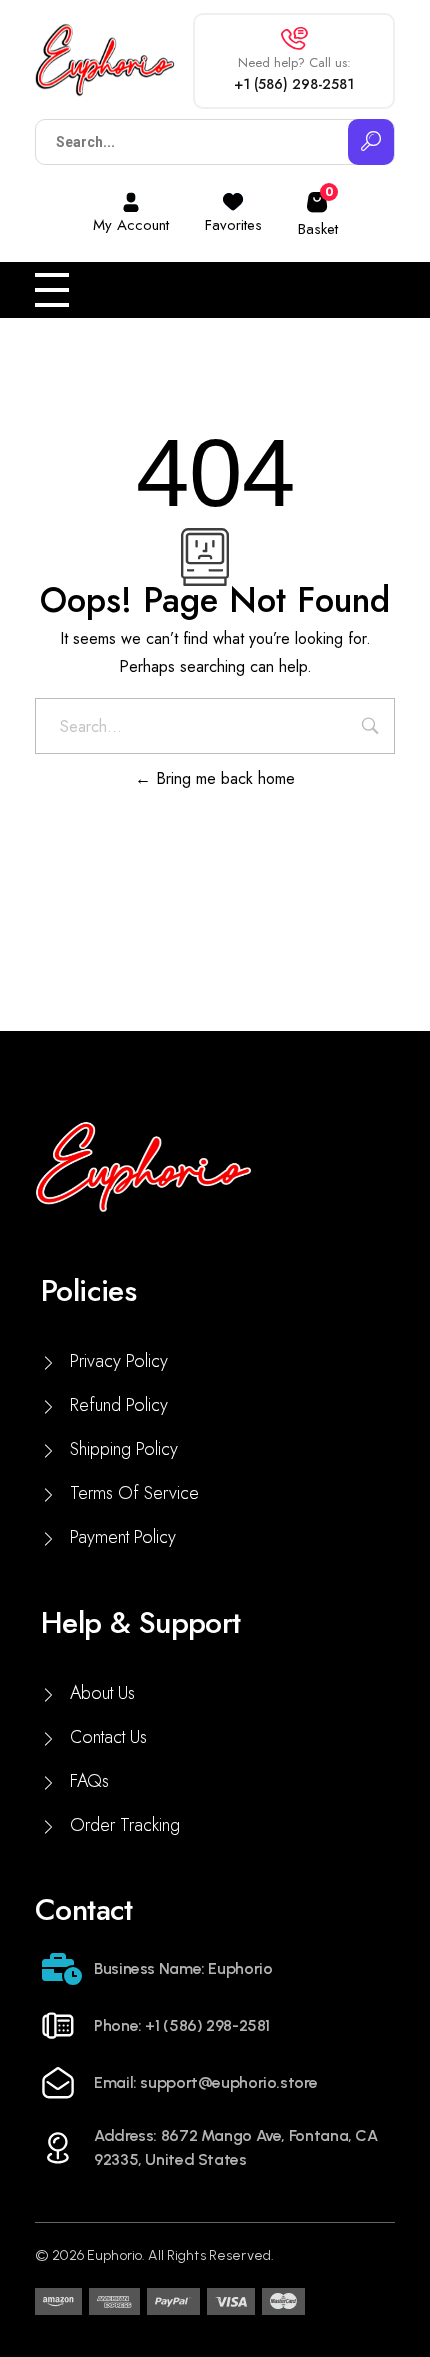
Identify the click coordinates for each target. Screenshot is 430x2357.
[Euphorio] (105, 60)
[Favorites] (233, 202)
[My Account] (131, 202)
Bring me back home (223, 778)
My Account (131, 225)
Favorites (233, 225)
